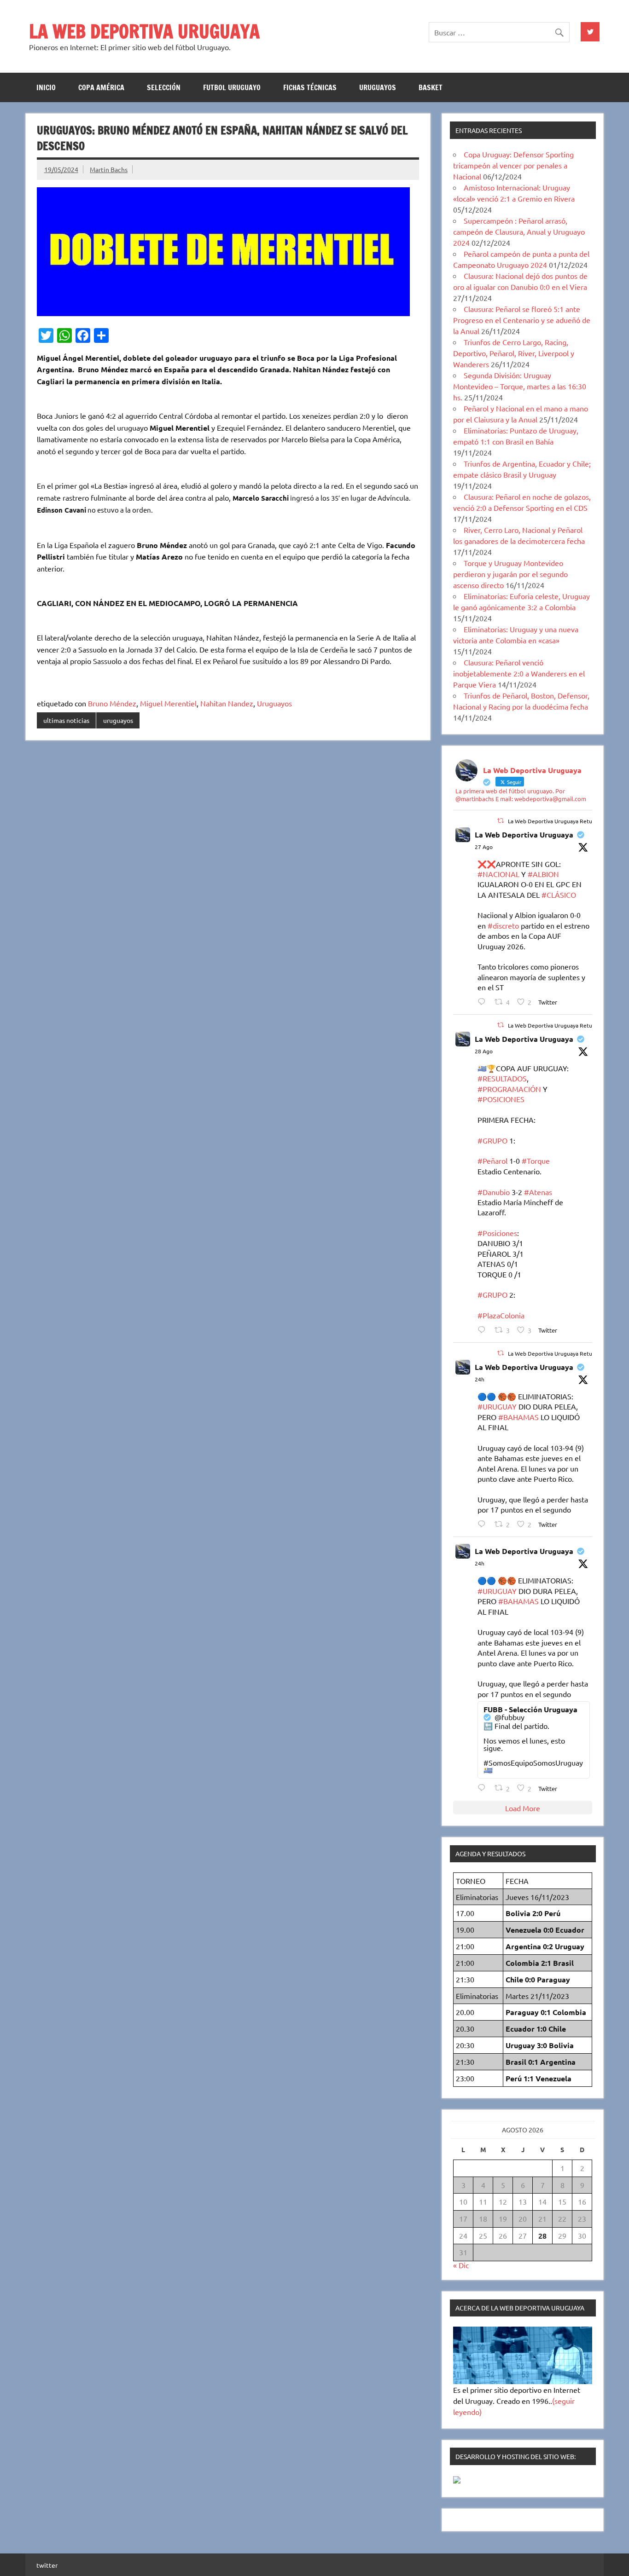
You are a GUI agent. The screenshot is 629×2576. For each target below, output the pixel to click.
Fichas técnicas (310, 87)
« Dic (461, 2265)
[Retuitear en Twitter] (501, 820)
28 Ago (484, 1051)
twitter (47, 2565)
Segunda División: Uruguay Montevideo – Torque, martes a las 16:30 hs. (520, 386)
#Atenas (538, 1192)
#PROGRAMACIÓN (509, 1089)
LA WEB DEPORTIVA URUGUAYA (144, 31)
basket (431, 87)
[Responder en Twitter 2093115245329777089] (484, 1002)
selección (164, 87)
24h (480, 1379)
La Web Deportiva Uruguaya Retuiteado (558, 821)
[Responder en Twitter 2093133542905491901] (484, 1330)
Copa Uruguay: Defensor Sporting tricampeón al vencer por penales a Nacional (513, 165)
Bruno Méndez (112, 703)
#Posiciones (497, 1233)
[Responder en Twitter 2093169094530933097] (484, 1524)
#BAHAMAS (518, 1417)
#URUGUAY (497, 1406)
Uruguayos (274, 703)
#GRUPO (492, 1140)
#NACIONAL (498, 874)
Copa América (101, 87)
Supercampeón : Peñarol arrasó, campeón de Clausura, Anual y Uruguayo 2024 (519, 231)
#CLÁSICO (559, 895)
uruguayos (378, 87)
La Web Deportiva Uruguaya (524, 835)
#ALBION (543, 874)
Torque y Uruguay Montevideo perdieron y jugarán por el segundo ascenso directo (510, 574)
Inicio (46, 87)
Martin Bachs (109, 169)
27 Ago (484, 847)
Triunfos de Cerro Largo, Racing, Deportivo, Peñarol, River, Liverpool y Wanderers (514, 353)
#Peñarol (492, 1161)
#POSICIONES (501, 1099)
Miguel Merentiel (168, 703)
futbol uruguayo (232, 87)
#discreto (503, 925)
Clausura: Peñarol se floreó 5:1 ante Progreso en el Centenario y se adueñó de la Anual (522, 320)
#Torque (536, 1161)
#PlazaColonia (501, 1315)
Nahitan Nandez (227, 703)
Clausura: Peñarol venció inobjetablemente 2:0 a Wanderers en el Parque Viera (519, 673)
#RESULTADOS (502, 1078)
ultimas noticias (66, 720)
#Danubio (494, 1192)
